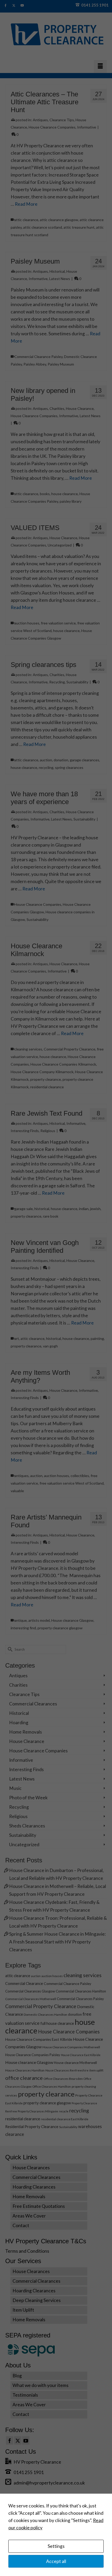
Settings (56, 2546)
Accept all (56, 2561)
